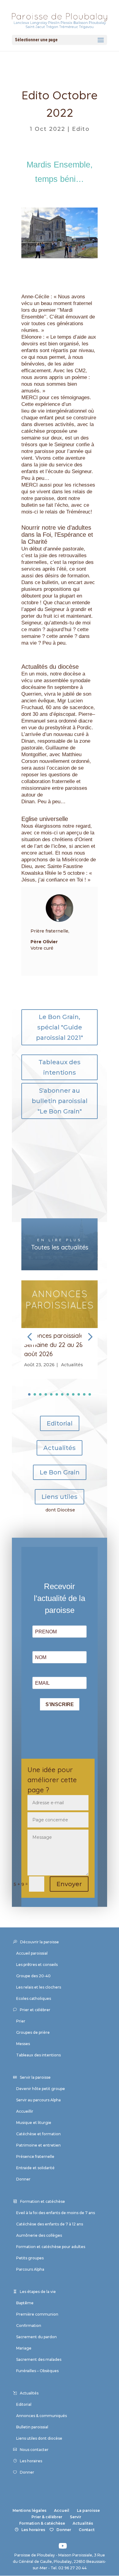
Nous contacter (34, 2450)
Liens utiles (60, 1497)
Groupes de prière (33, 2032)
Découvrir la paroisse (40, 1942)
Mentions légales (29, 2510)
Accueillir (25, 2111)
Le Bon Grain (60, 1472)
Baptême (25, 2303)
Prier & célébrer (47, 2517)
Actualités (72, 1365)
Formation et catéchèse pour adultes (51, 2247)
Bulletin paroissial (32, 2427)
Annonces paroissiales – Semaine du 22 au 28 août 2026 (58, 1345)
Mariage (24, 2348)
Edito (81, 129)
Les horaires (31, 2461)
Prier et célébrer (35, 2010)
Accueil (62, 2510)
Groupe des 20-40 (33, 1976)
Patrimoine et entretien (38, 2145)
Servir (76, 2517)
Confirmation (29, 2326)
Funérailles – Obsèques (37, 2371)
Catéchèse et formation (38, 2134)
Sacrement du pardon (36, 2337)
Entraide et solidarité (35, 2168)
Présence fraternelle (35, 2156)
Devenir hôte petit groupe (41, 2089)
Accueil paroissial (32, 1953)
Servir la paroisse (35, 2077)
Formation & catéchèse (42, 2523)
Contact (87, 2530)
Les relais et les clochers (39, 1987)
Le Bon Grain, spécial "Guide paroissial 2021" (60, 1027)
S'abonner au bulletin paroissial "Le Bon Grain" (60, 1101)
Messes (23, 2044)
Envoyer (69, 1884)
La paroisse (88, 2510)
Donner (23, 2179)
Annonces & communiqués (41, 2416)
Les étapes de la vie (38, 2292)
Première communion (37, 2314)
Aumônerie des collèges (39, 2235)
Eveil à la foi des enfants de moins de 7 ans (56, 2213)
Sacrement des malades (39, 2359)
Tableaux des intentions (60, 1067)
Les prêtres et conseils (37, 1965)
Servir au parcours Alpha (38, 2100)
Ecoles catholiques (34, 1998)
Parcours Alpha (30, 2269)
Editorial (60, 1423)
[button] (90, 1337)
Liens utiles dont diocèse (39, 2438)
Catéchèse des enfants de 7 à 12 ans (50, 2224)
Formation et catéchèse (43, 2201)
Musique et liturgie (34, 2123)
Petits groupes (30, 2258)
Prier (21, 2021)
